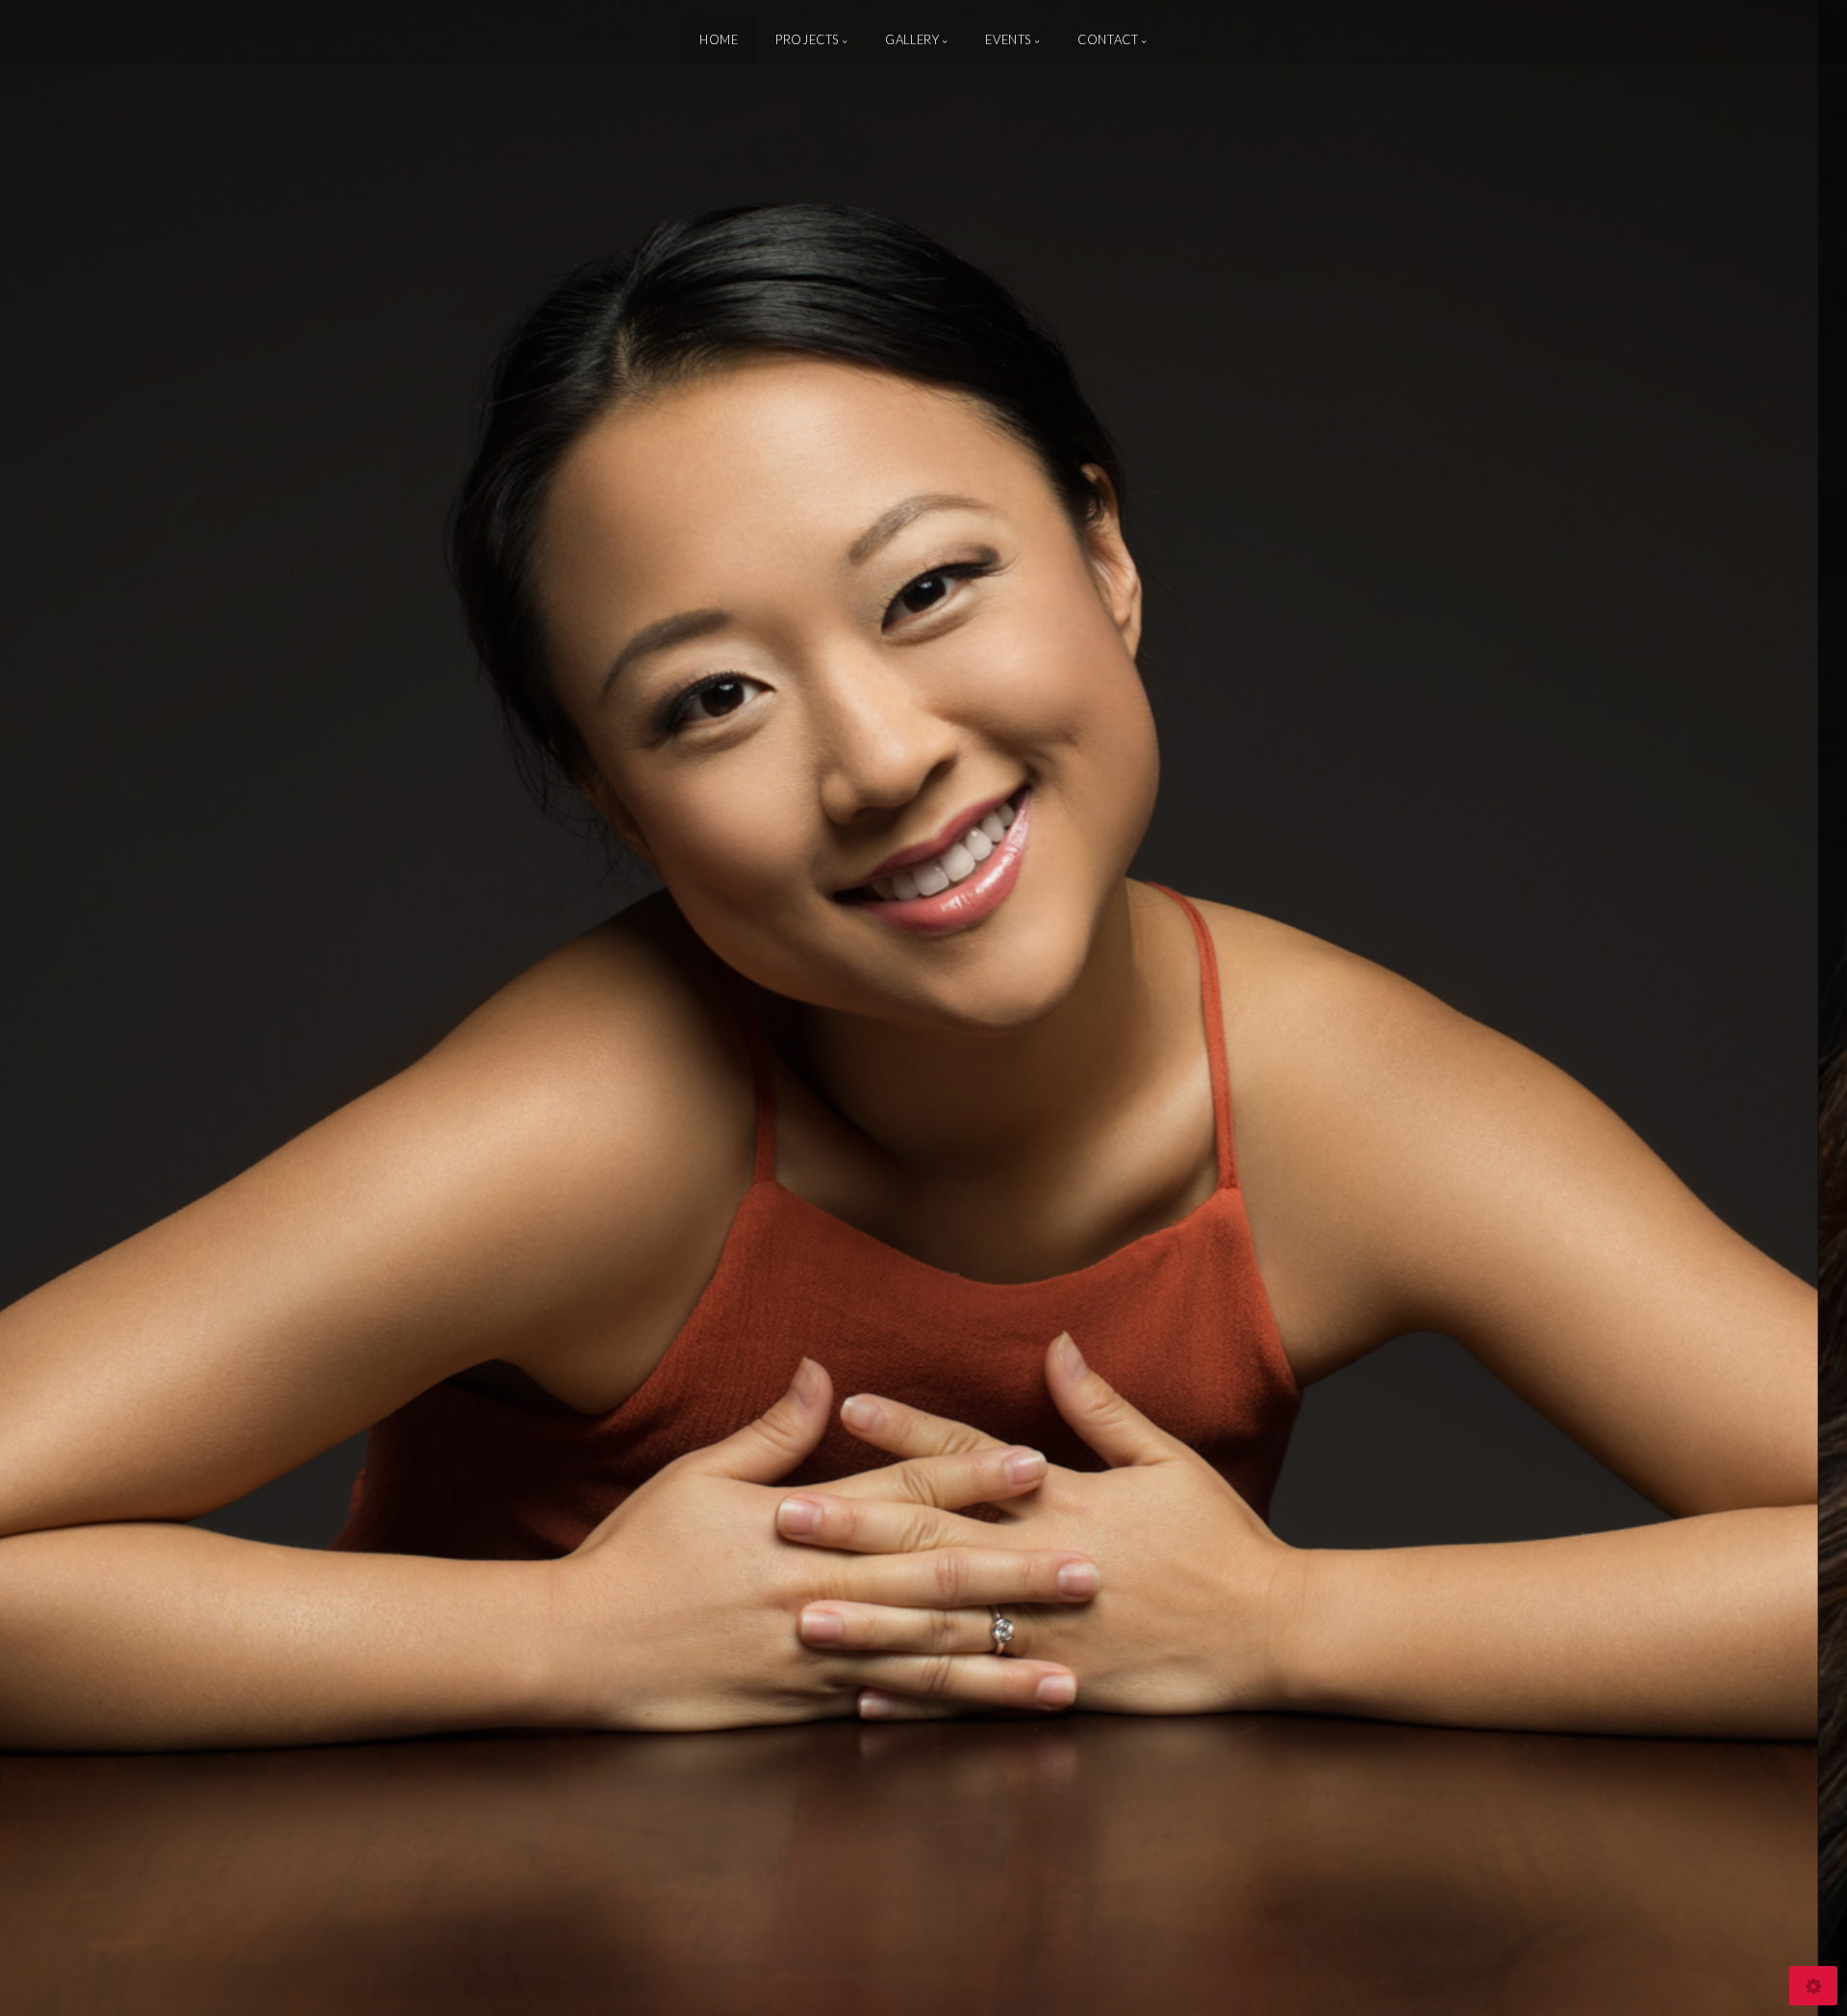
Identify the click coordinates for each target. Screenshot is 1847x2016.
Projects (807, 39)
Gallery (912, 39)
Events (1008, 39)
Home (719, 39)
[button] (58, 1008)
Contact (1108, 39)
